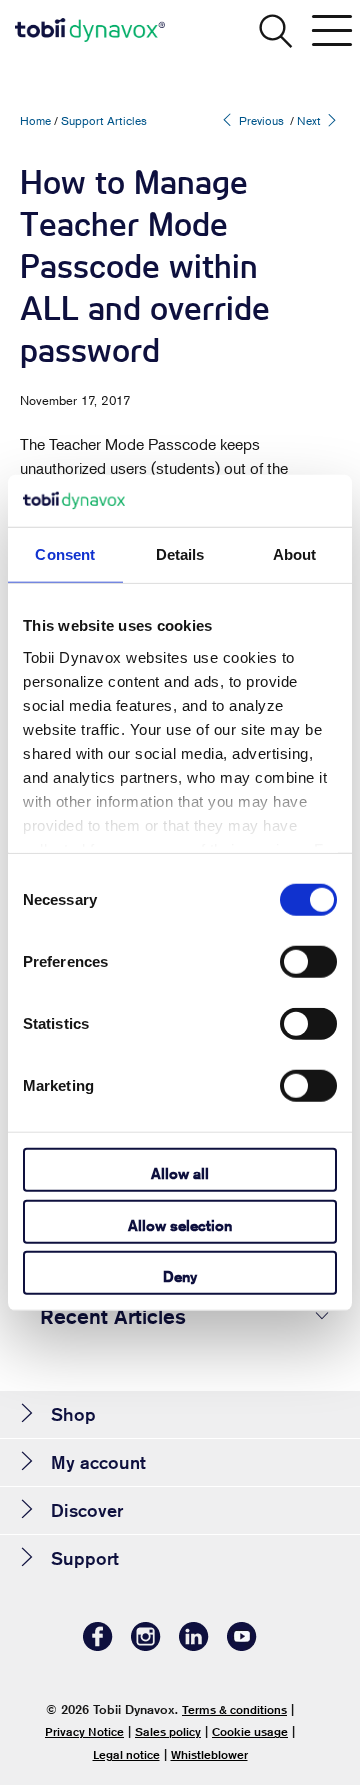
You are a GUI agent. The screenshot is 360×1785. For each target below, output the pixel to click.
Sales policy (168, 1731)
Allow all (180, 1173)
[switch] (308, 962)
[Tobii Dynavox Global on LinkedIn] (194, 1645)
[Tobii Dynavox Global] (90, 30)
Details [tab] (180, 554)
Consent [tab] (65, 554)
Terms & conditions (234, 1709)
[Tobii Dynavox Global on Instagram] (146, 1645)
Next (310, 120)
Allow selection (180, 1224)
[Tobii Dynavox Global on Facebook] (98, 1645)
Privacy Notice (84, 1731)
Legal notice (126, 1754)
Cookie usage (250, 1731)
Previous (260, 120)
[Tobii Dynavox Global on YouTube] (242, 1645)
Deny (180, 1276)
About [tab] (295, 554)
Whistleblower (209, 1754)
